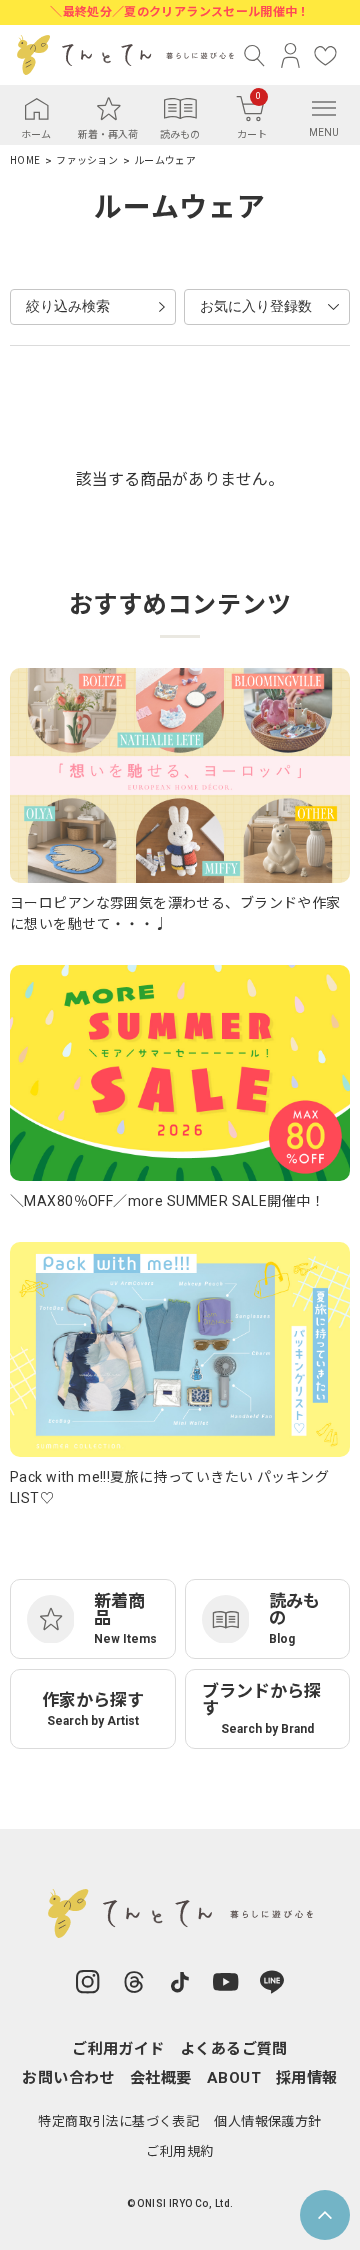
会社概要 (161, 2078)
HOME (25, 160)
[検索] (255, 55)
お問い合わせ (68, 2078)
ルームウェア (165, 160)
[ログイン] (290, 55)
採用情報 (307, 2078)
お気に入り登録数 (256, 306)
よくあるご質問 (234, 2049)
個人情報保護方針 (267, 2121)
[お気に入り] (325, 55)
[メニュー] (324, 108)
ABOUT (234, 2078)
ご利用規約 (179, 2151)
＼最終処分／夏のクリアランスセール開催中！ (180, 12)
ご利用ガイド (118, 2049)
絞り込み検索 (68, 306)
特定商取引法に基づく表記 (118, 2121)
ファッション (87, 160)
